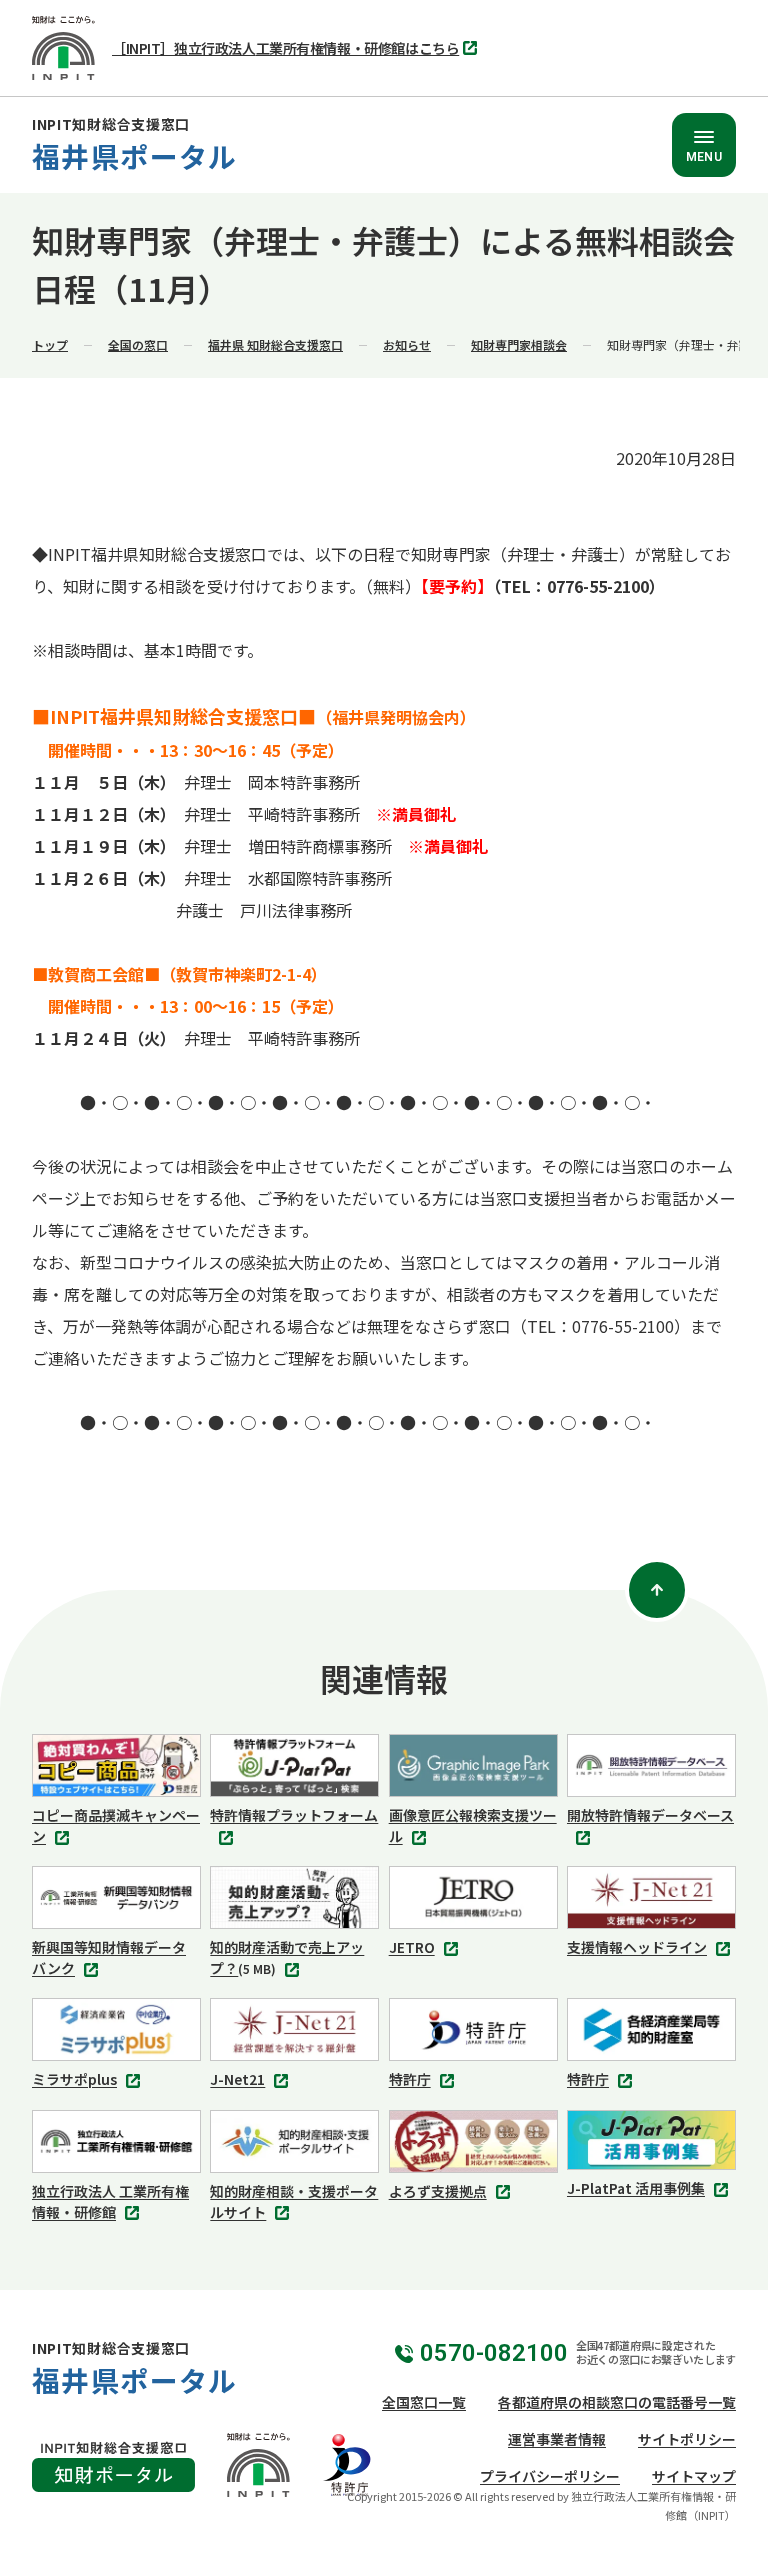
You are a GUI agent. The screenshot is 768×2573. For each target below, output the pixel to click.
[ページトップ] (657, 1590)
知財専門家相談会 (519, 344)
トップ (50, 344)
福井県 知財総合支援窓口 (275, 344)
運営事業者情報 (557, 2439)
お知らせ (407, 344)
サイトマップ (694, 2476)
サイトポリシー (687, 2439)
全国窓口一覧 (424, 2402)
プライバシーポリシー (550, 2476)
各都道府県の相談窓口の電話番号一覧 (617, 2402)
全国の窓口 (138, 344)
